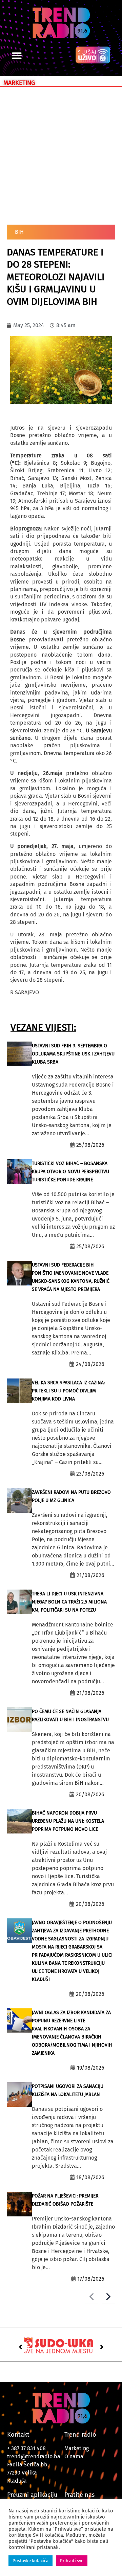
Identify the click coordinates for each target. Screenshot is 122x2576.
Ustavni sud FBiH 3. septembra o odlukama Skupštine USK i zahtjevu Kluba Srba (73, 1054)
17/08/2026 (91, 2279)
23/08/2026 (90, 1474)
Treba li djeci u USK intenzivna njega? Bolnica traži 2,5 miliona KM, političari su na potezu (69, 1602)
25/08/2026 (90, 1145)
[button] (17, 56)
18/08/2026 (90, 2177)
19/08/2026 (91, 2068)
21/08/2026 (90, 1575)
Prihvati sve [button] (72, 2561)
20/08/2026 (90, 1794)
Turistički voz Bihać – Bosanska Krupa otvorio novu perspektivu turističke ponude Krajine (70, 1172)
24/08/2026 (90, 1364)
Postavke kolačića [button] (30, 2561)
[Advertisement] (61, 154)
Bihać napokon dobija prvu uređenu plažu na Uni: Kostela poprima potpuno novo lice (68, 1821)
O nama (74, 2456)
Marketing (77, 2448)
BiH (19, 232)
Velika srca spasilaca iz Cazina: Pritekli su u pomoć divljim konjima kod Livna (68, 1391)
